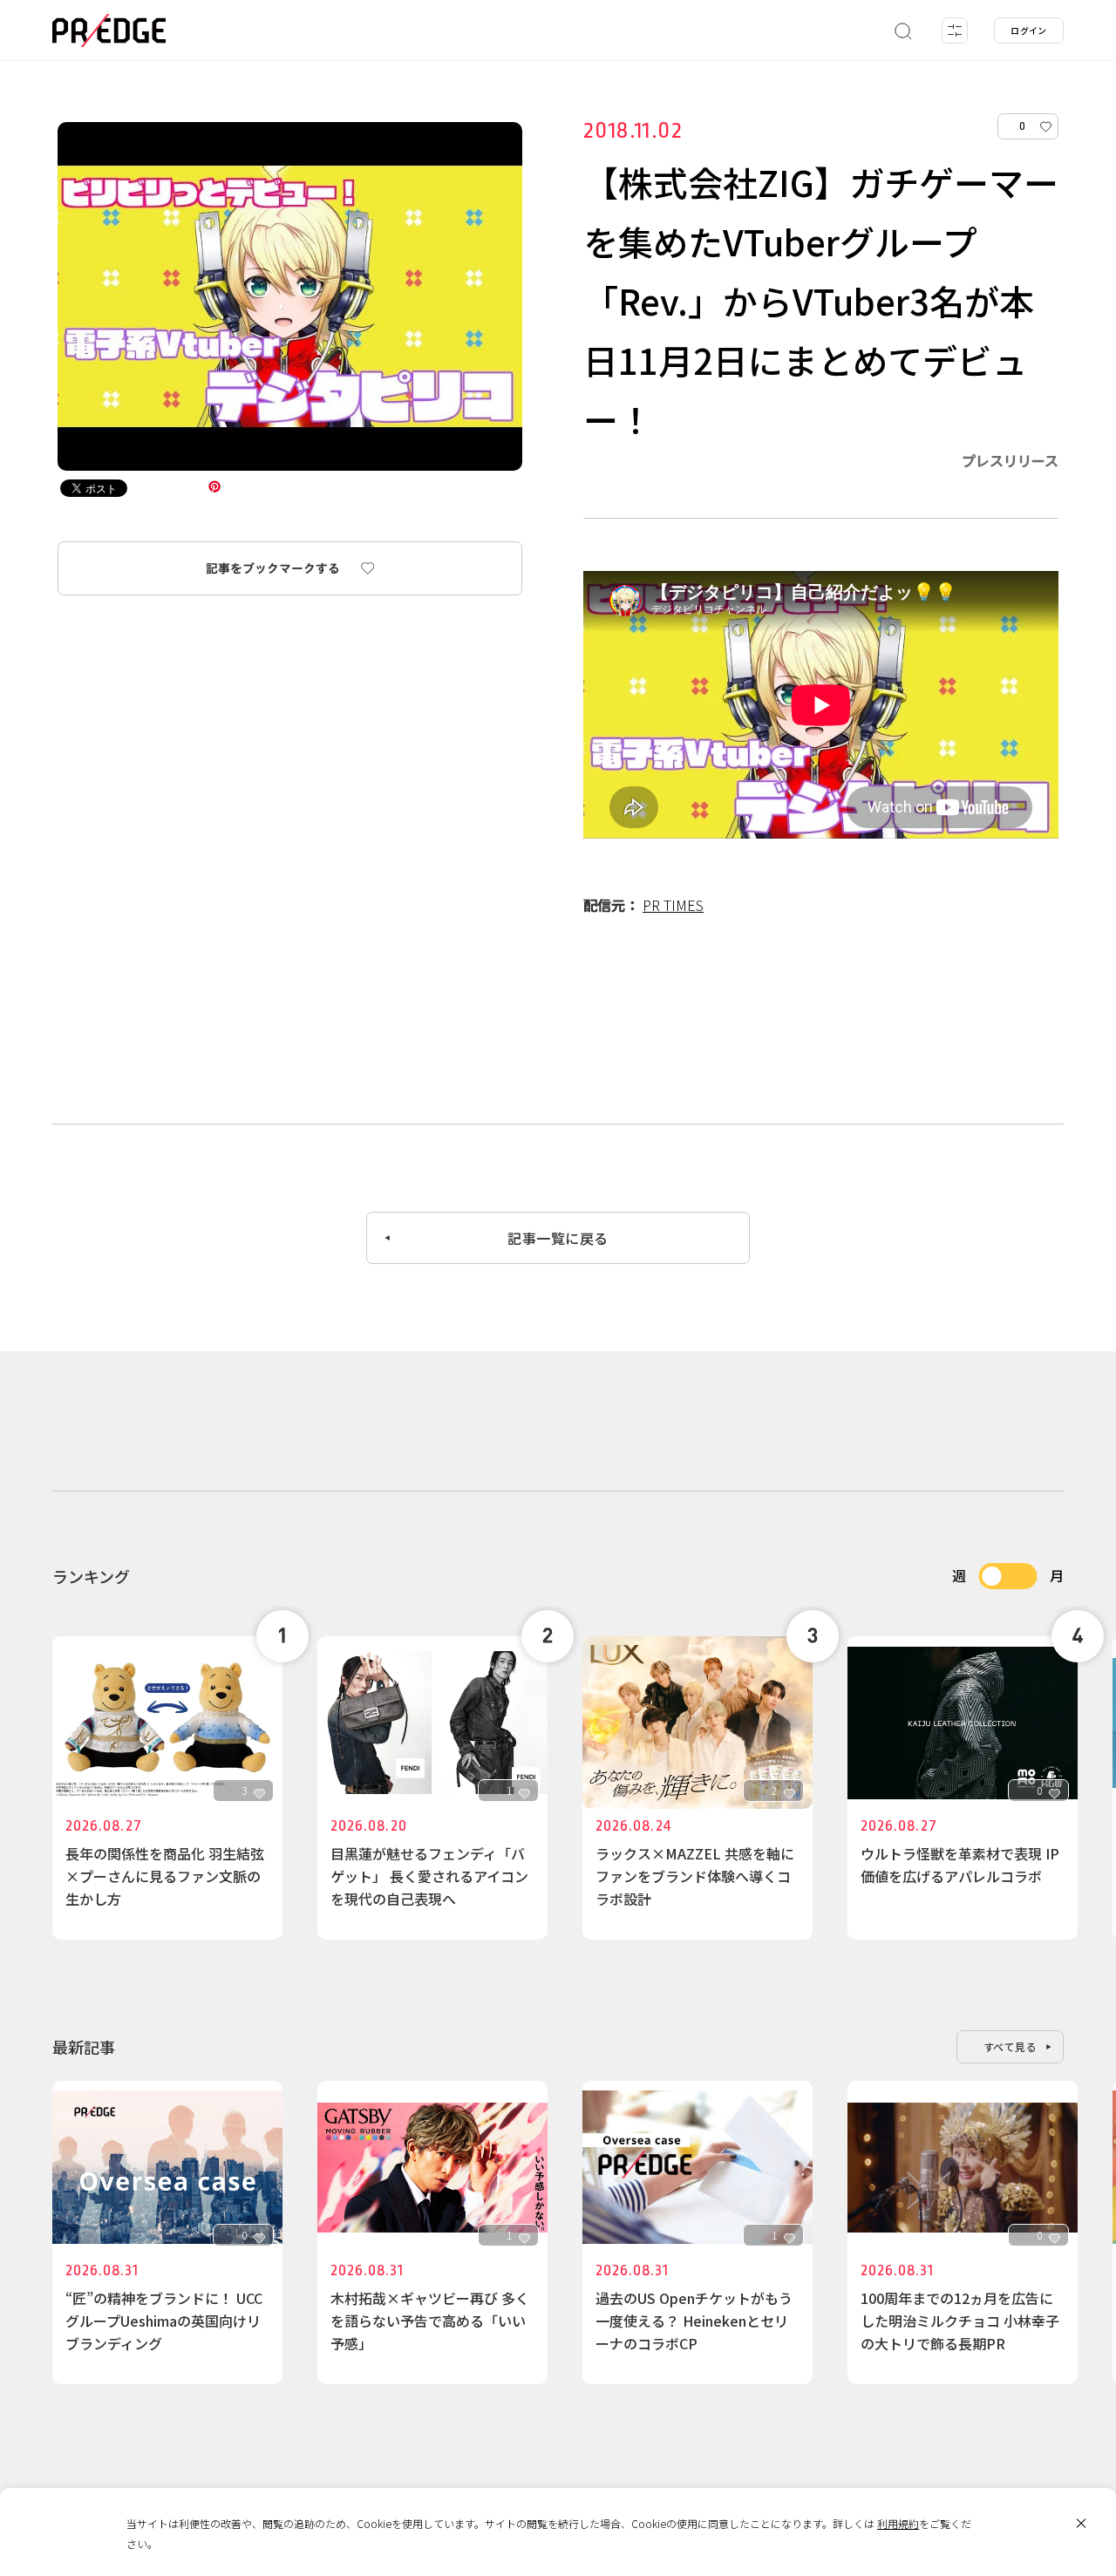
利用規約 (898, 2523)
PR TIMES (673, 905)
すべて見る (1011, 2046)
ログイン (1029, 30)
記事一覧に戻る (558, 1238)
